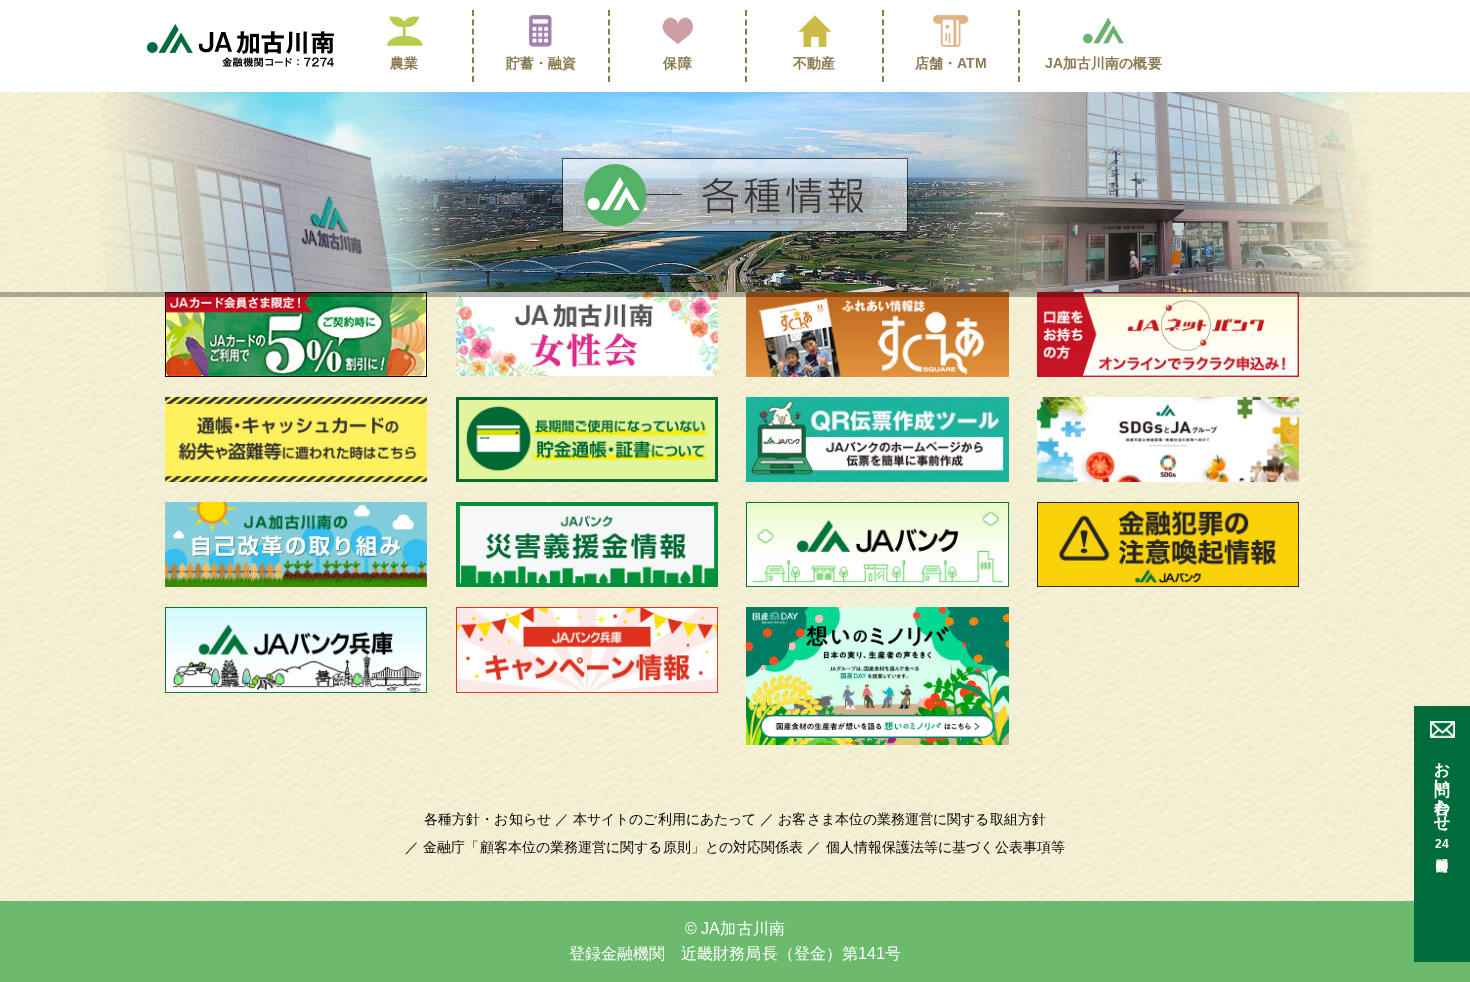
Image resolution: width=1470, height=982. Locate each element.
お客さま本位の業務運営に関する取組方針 (912, 819)
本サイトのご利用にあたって (664, 819)
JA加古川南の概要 (1103, 63)
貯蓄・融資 (541, 63)
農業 (404, 63)
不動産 (814, 63)
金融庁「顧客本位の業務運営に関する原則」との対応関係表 (613, 847)
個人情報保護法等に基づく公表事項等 (945, 847)
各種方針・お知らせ (487, 819)
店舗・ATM (951, 63)
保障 (677, 63)
